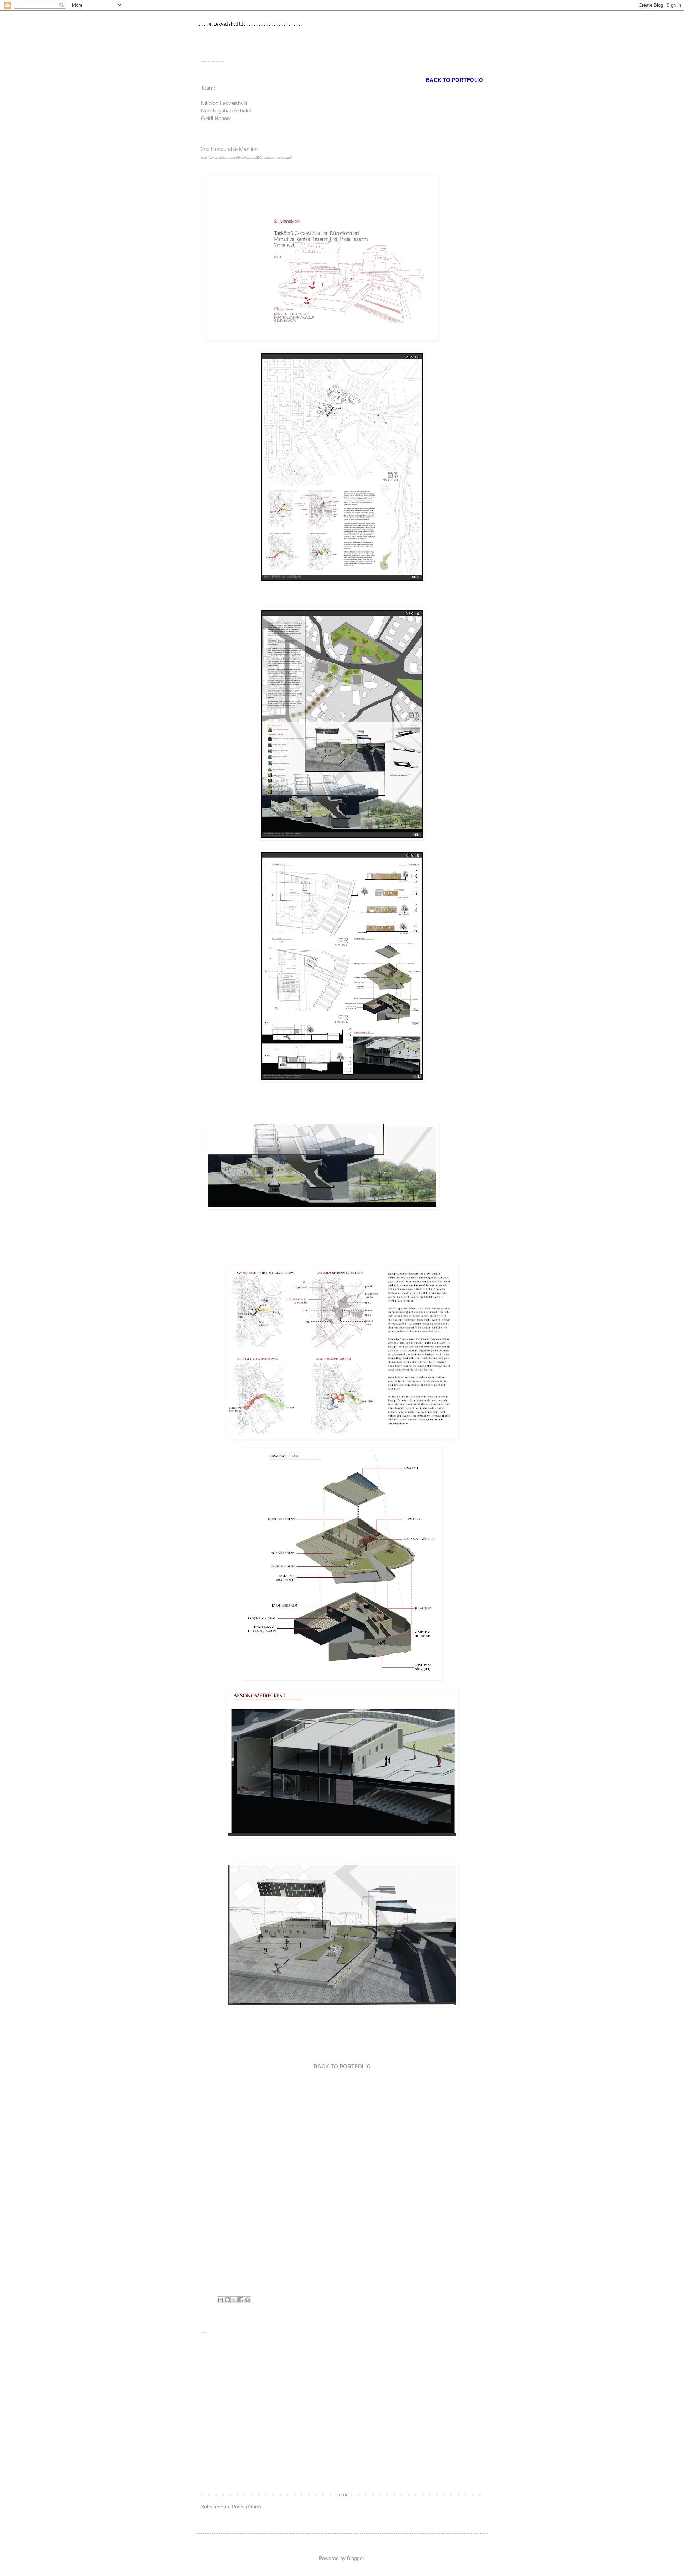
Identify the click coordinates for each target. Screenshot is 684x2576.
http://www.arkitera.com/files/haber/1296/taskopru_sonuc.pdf (246, 158)
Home (342, 2494)
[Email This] (221, 2300)
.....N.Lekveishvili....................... (248, 25)
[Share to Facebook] (241, 2300)
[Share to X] (234, 2300)
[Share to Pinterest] (248, 2300)
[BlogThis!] (227, 2300)
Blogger (356, 2558)
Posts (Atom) (247, 2507)
